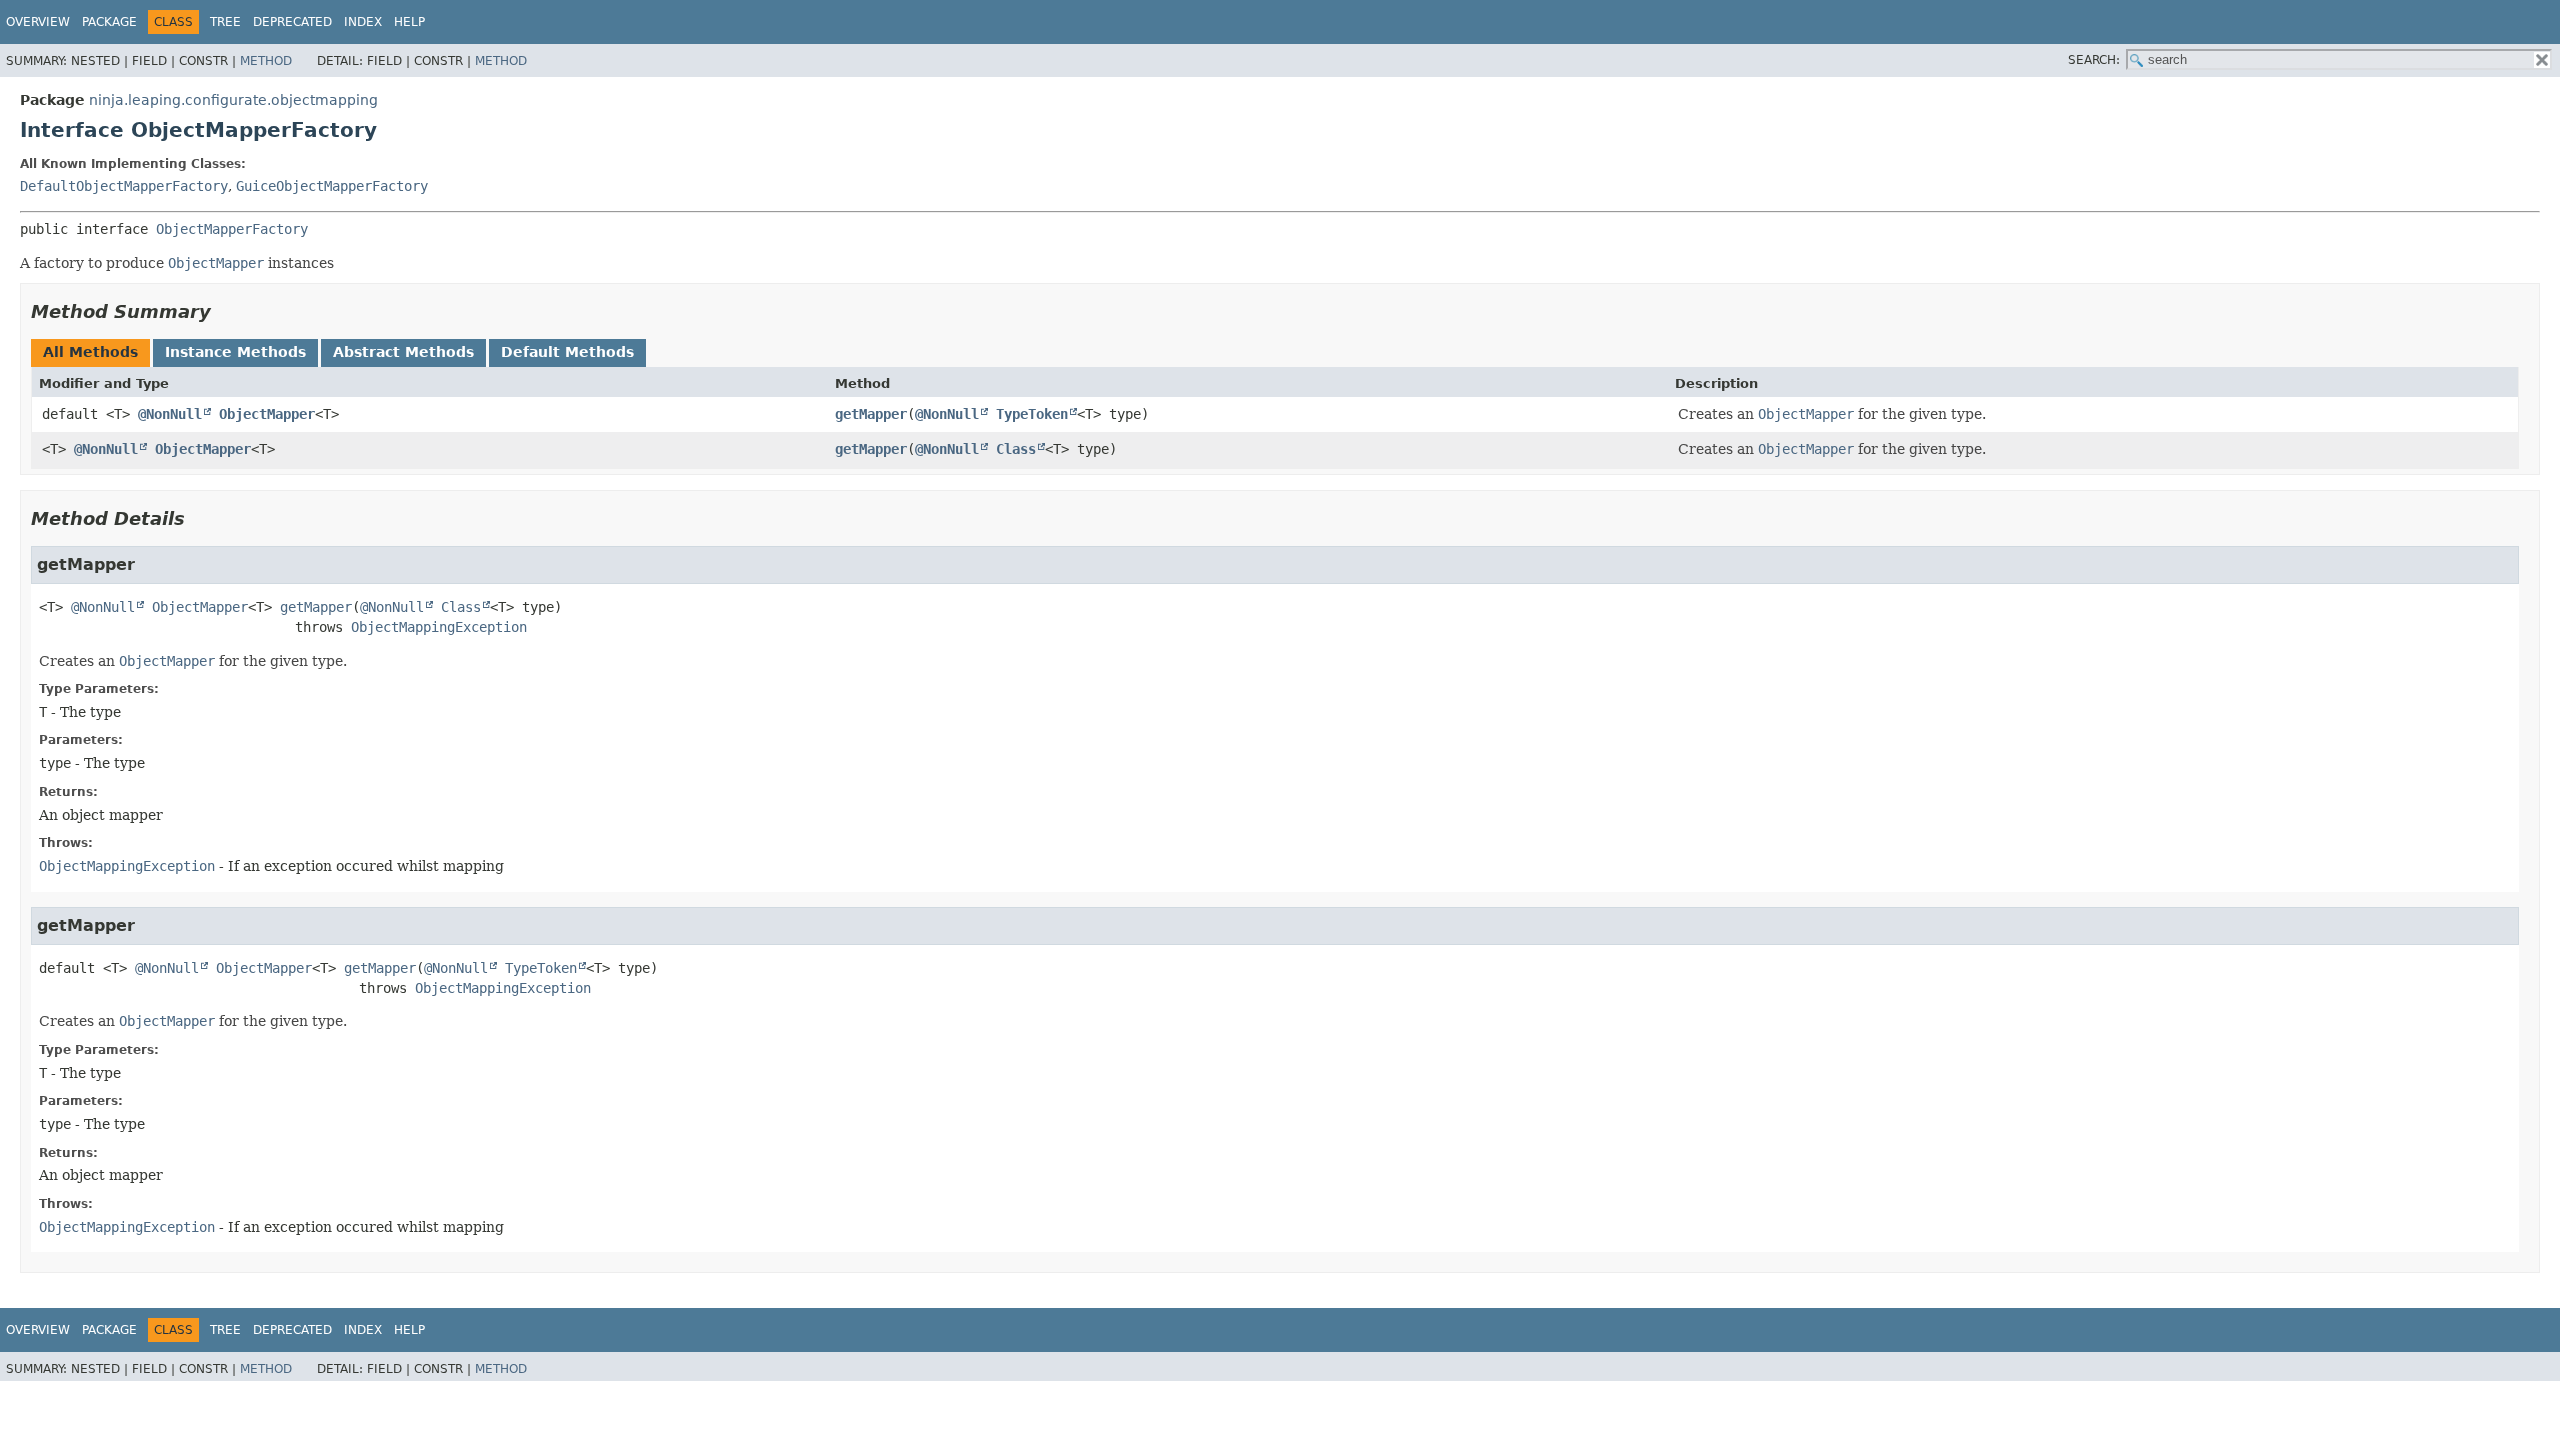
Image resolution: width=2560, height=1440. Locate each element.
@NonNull (170, 414)
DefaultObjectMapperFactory (124, 186)
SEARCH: (2094, 60)
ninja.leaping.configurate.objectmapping (233, 100)
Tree (225, 22)
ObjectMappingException (439, 627)
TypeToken (1032, 414)
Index (363, 22)
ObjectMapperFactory (232, 229)
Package (109, 22)
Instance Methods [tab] (235, 352)
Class (1016, 449)
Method (266, 61)
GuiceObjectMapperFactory (332, 186)
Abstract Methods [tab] (403, 352)
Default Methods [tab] (567, 352)
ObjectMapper (267, 414)
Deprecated (292, 22)
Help (409, 22)
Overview (38, 22)
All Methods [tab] (90, 352)
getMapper (871, 414)
